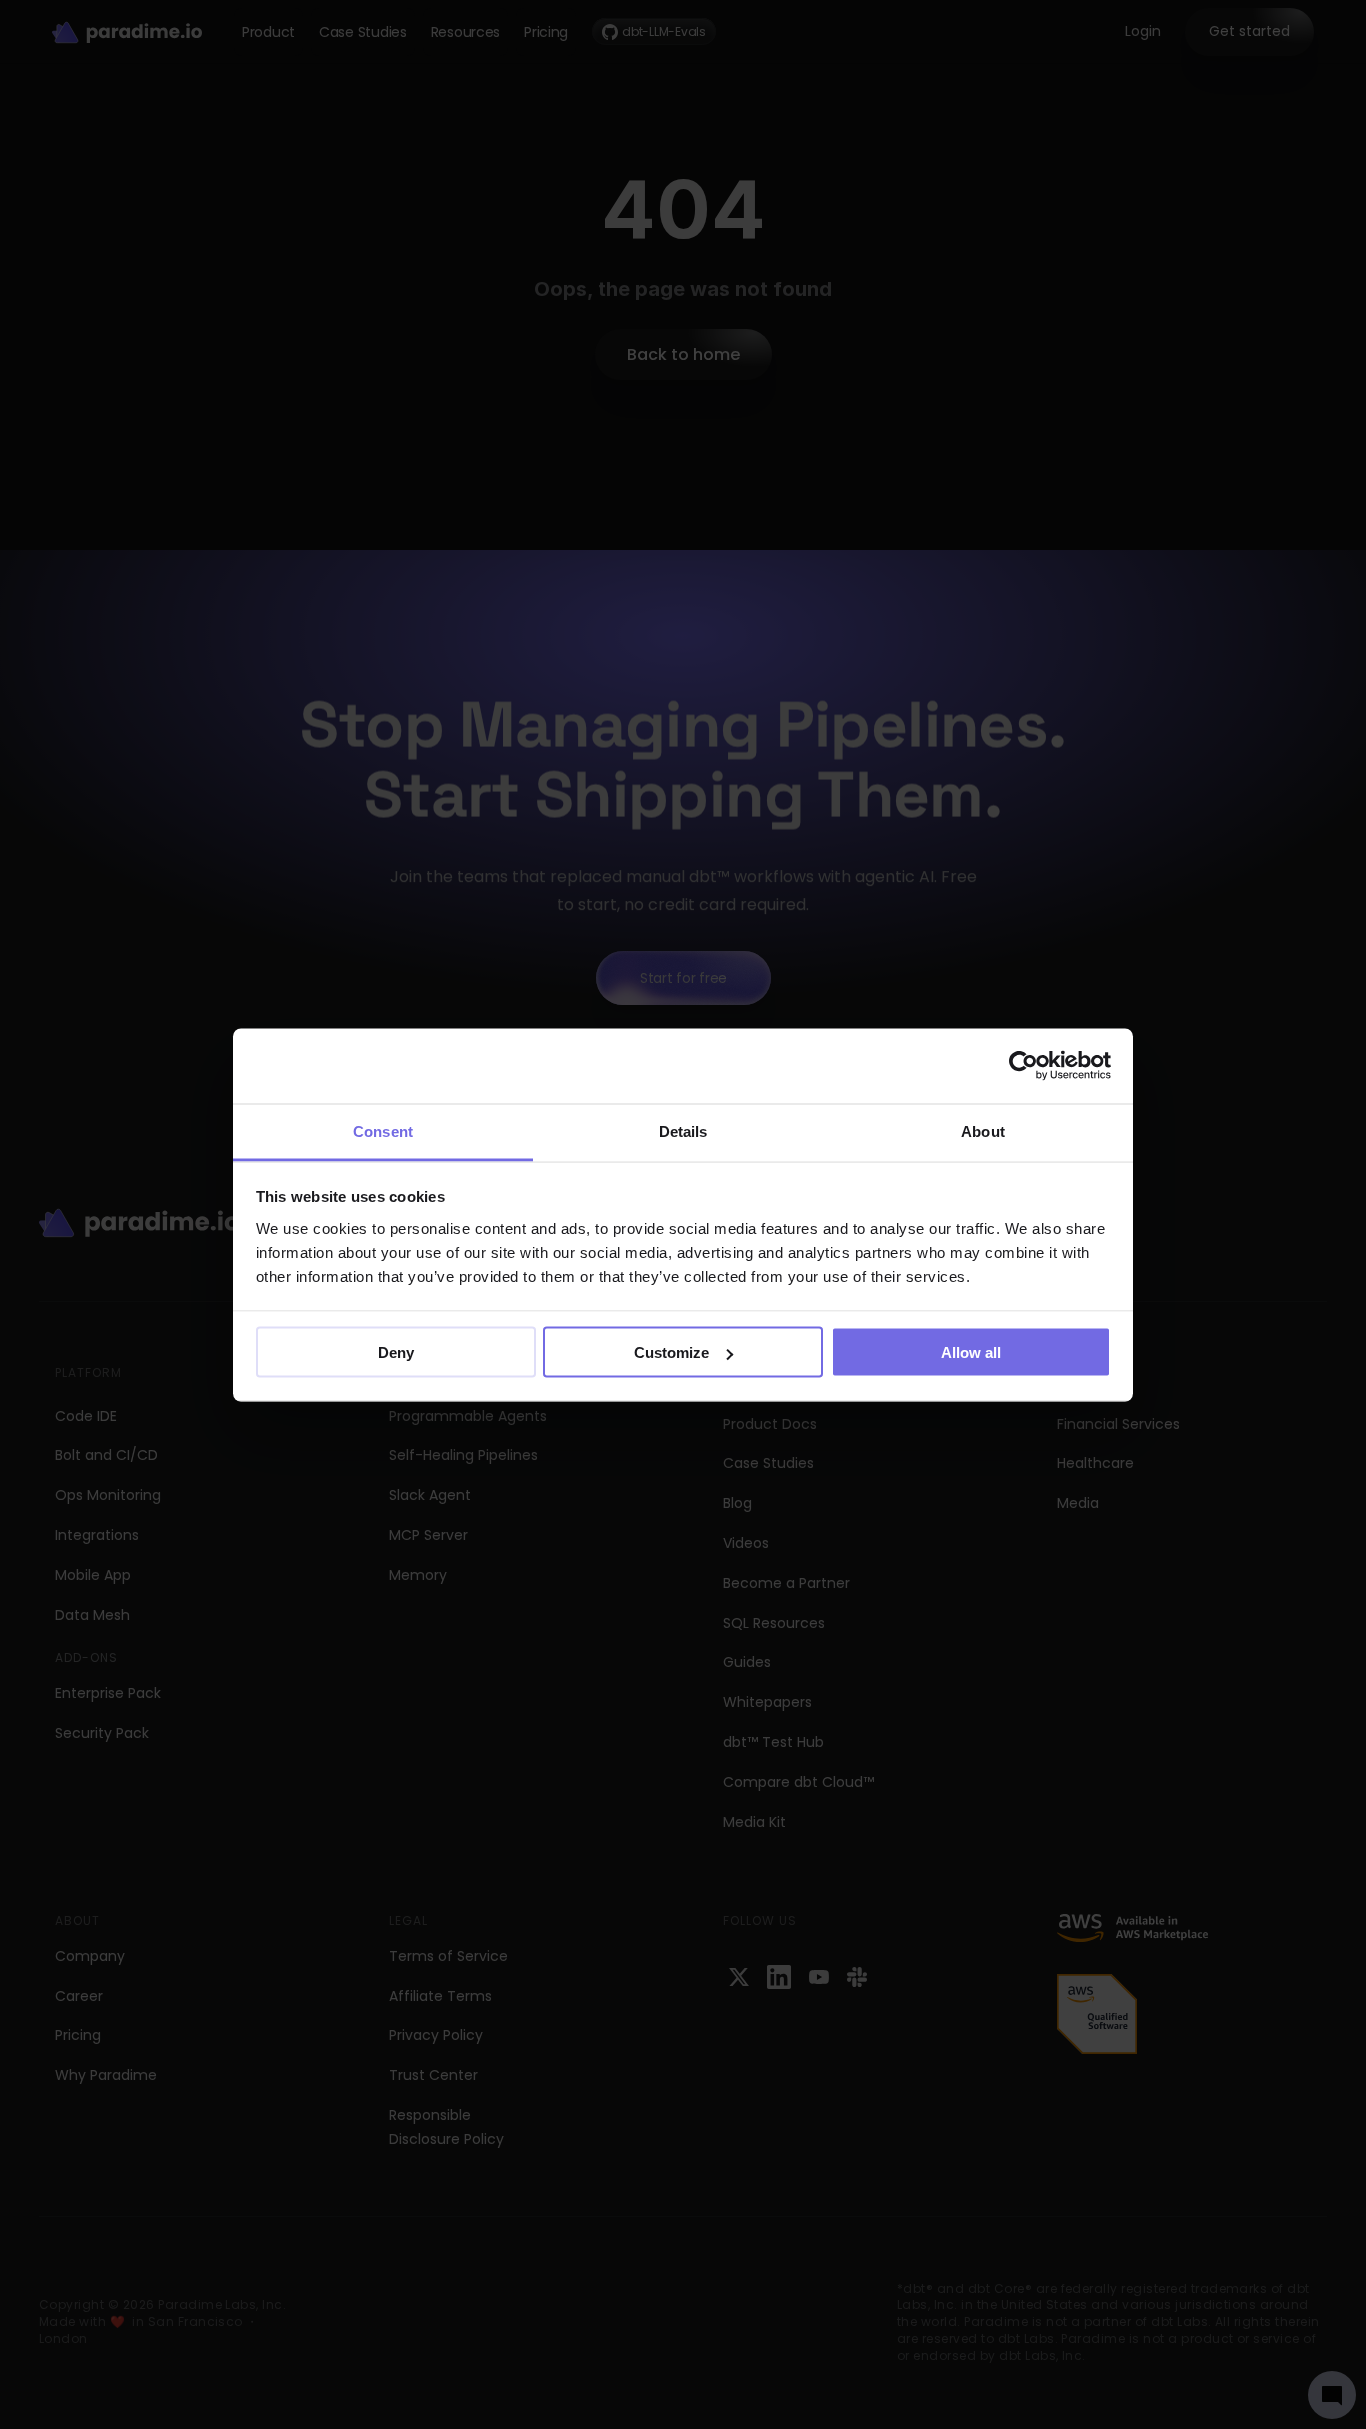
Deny (396, 1352)
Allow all (971, 1352)
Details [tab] (683, 1130)
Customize (671, 1352)
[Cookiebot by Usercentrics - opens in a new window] (1023, 1066)
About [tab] (983, 1130)
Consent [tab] (383, 1130)
